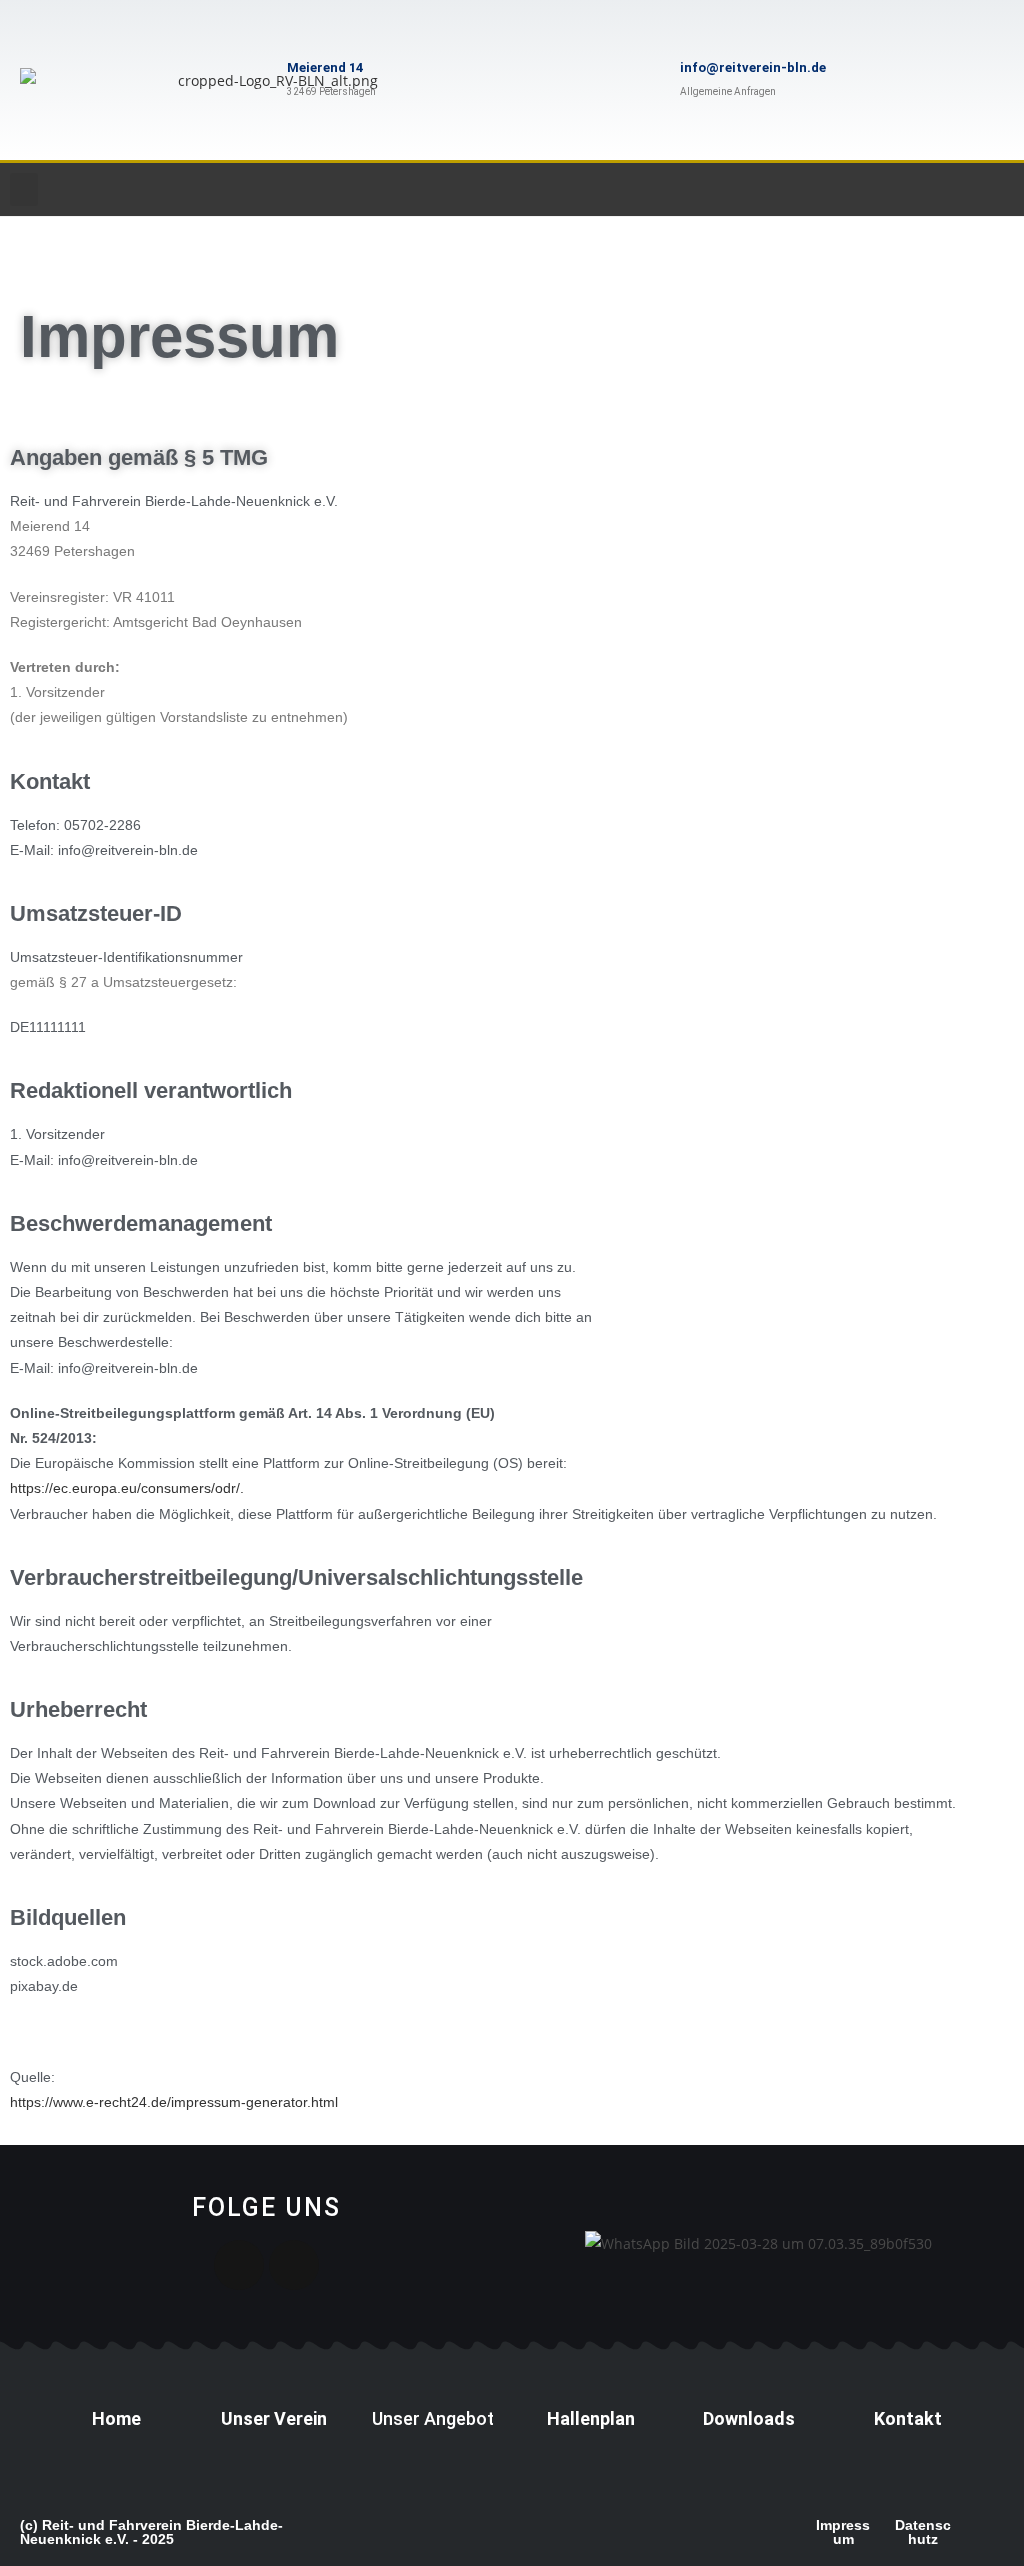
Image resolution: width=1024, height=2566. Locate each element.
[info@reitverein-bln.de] (645, 80)
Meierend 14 (325, 67)
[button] (24, 189)
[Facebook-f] (294, 2265)
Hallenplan (591, 2418)
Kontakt (908, 2418)
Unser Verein (274, 2418)
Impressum (843, 2532)
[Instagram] (239, 2265)
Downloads (749, 2418)
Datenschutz (923, 2532)
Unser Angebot (433, 2418)
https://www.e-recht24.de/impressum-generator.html (174, 2102)
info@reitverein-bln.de (753, 67)
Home (116, 2418)
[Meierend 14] (252, 80)
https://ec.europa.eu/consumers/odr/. (127, 1488)
